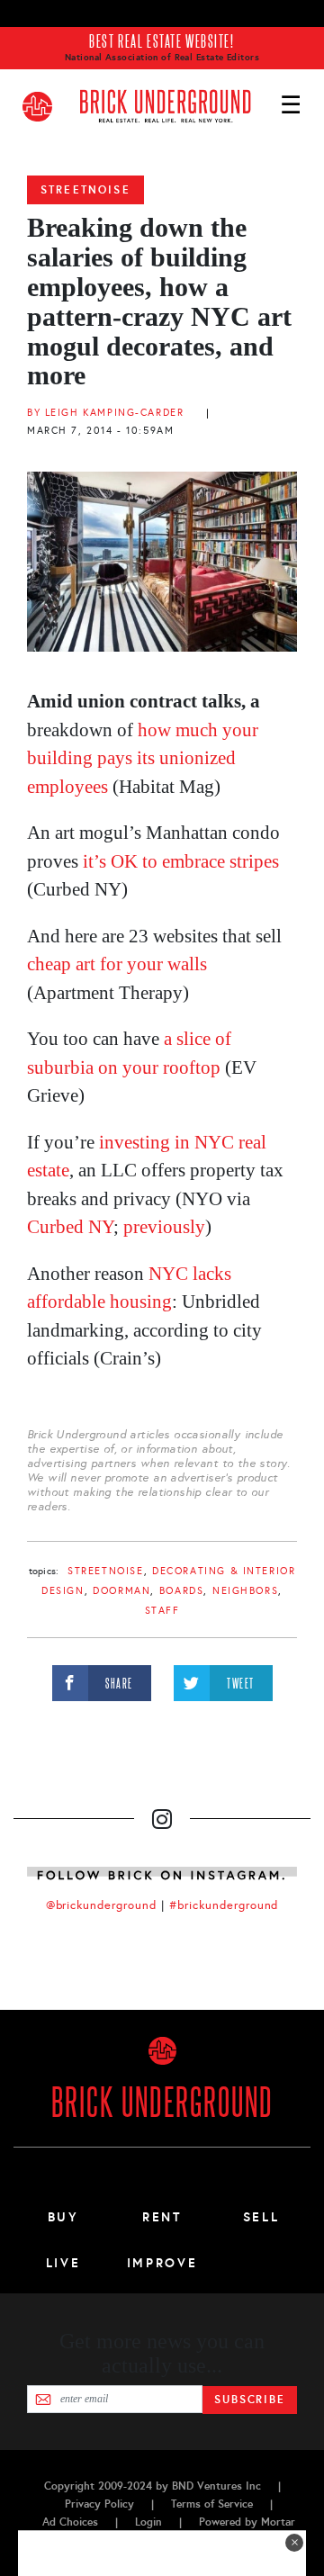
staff (162, 1611)
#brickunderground (224, 1905)
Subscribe (250, 2400)
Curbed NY (70, 1227)
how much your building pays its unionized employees (143, 758)
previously (164, 1227)
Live (63, 2263)
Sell (261, 2217)
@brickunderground (102, 1905)
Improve (162, 2263)
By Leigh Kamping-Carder (105, 413)
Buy (63, 2217)
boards (181, 1591)
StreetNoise (85, 190)
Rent (162, 2217)
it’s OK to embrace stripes (181, 861)
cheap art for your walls (117, 964)
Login (148, 2522)
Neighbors (245, 1591)
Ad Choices (70, 2522)
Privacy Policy (99, 2504)
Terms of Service (212, 2504)
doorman (121, 1591)
